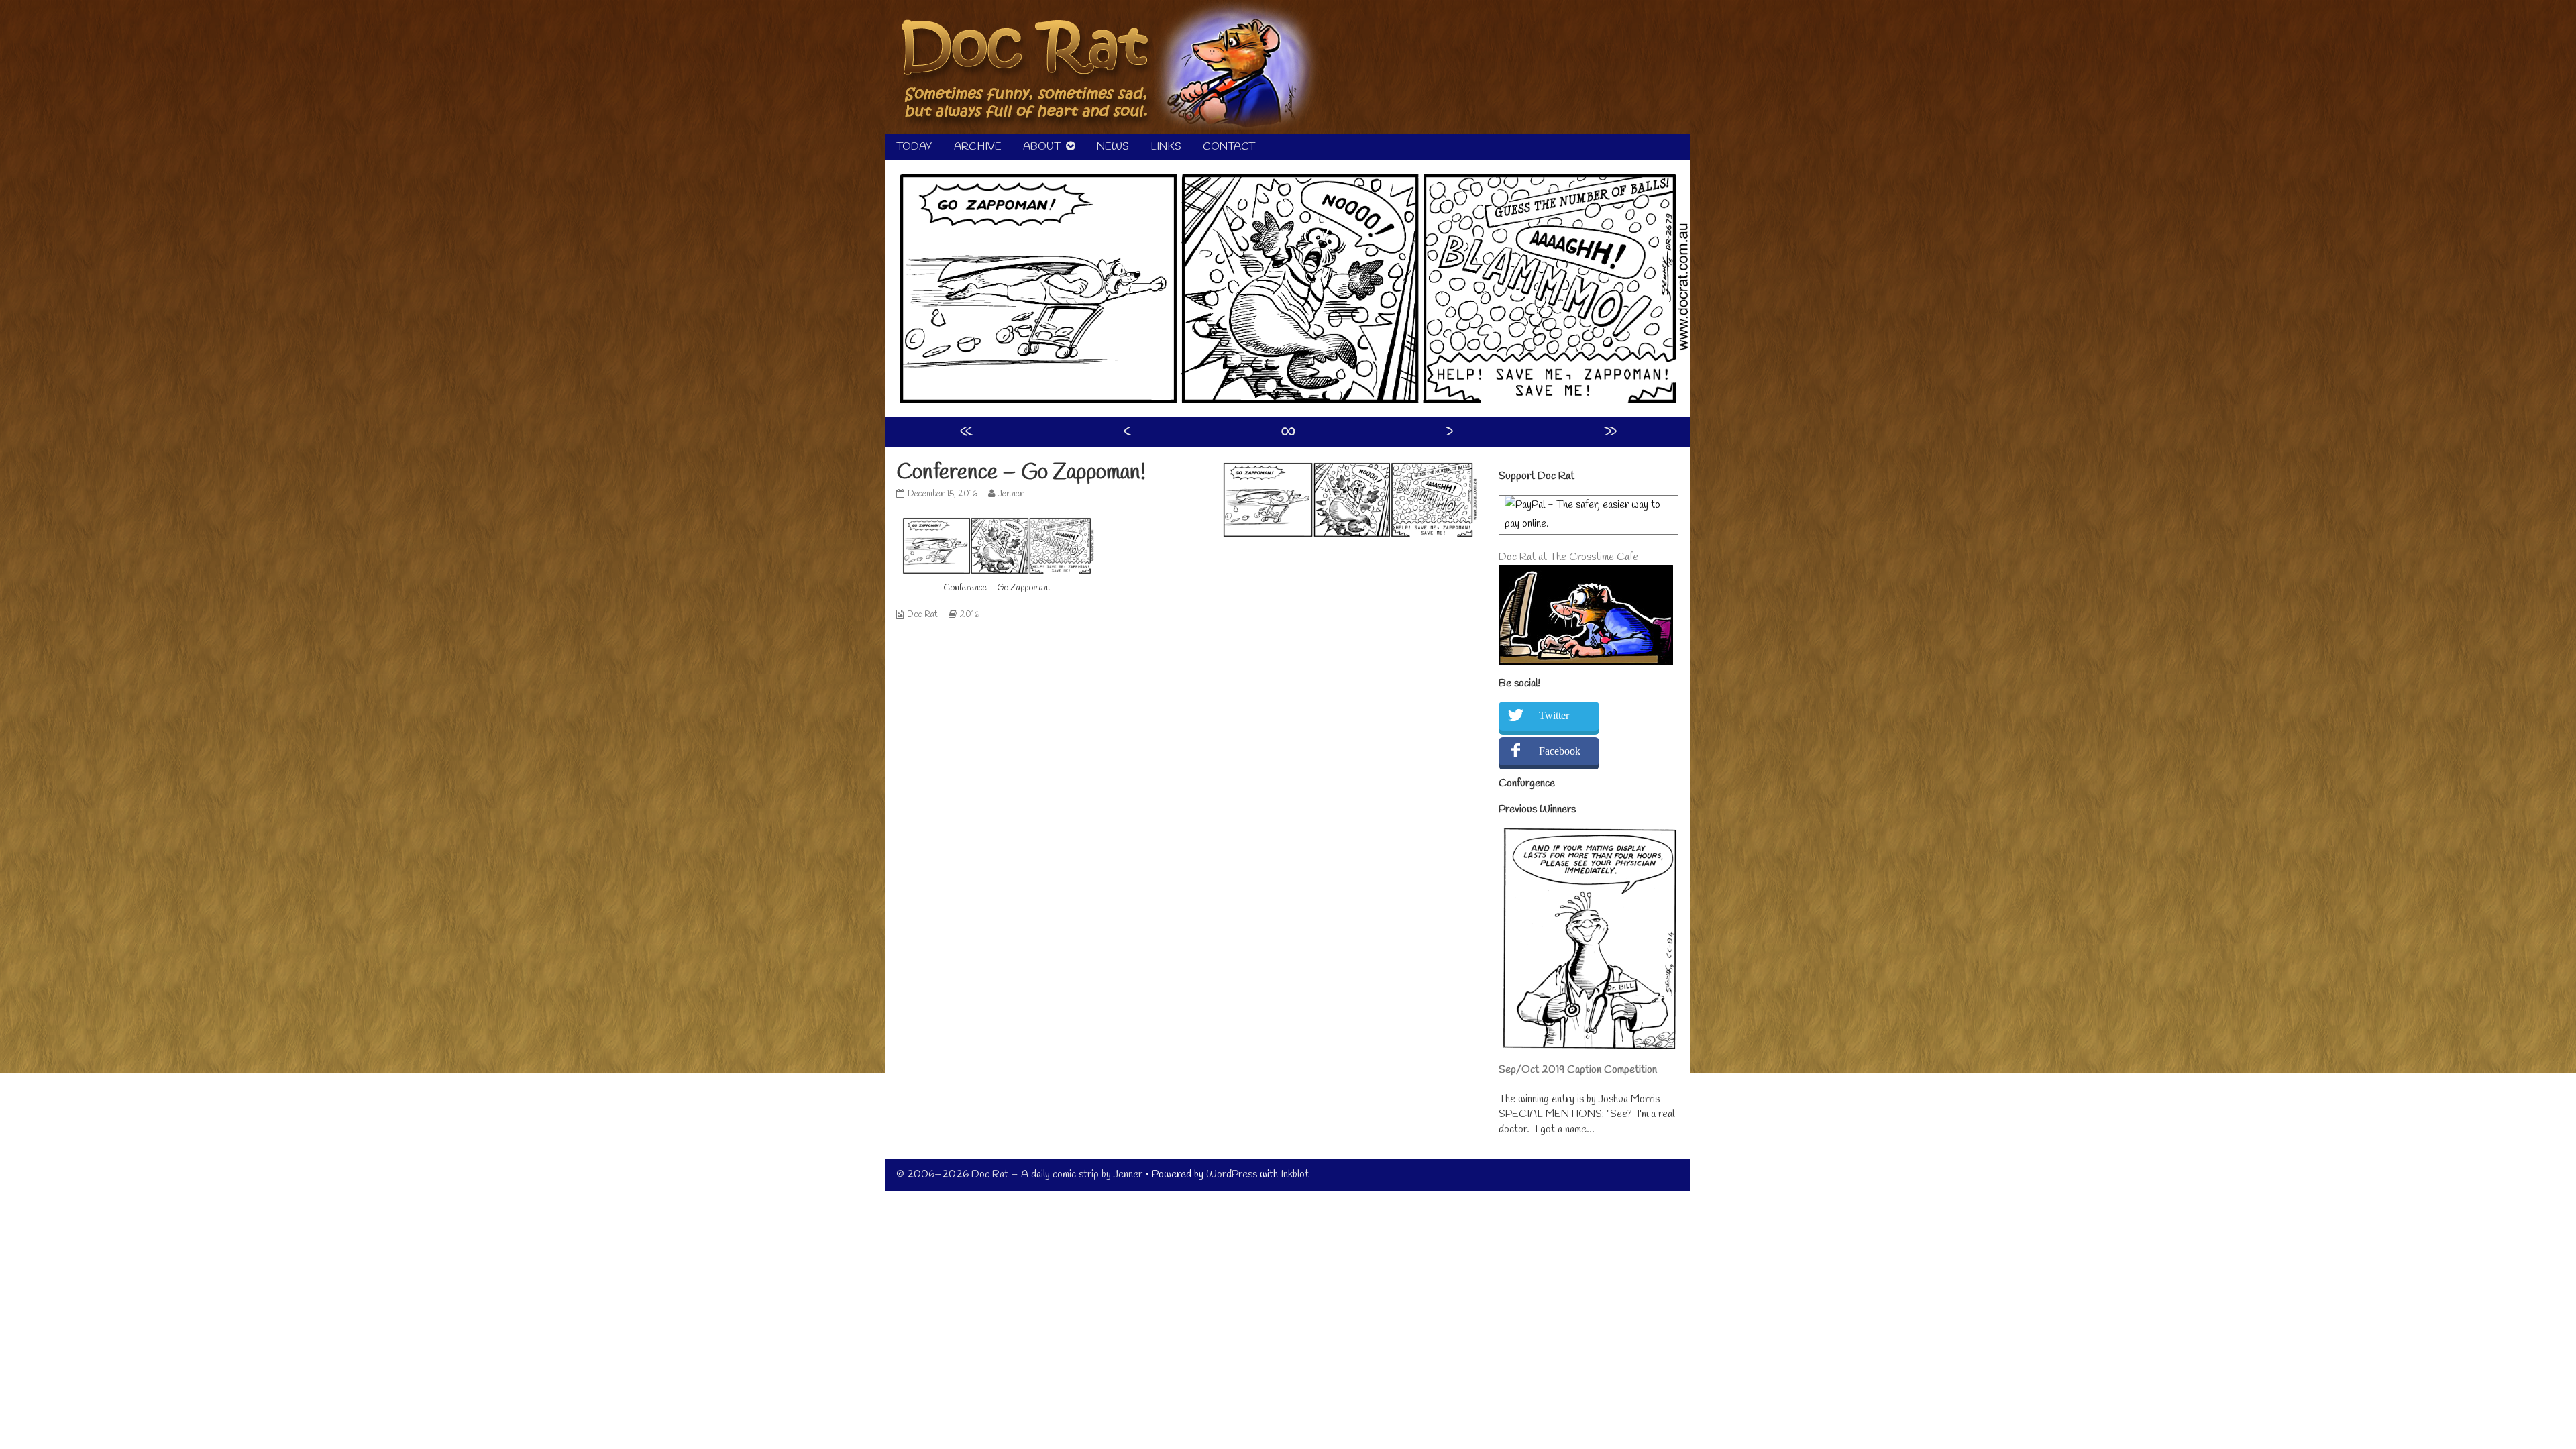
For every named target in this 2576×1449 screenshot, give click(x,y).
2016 (970, 615)
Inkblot (1295, 1174)
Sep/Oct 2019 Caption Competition (1578, 1070)
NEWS (1113, 147)
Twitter (1554, 715)
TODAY (914, 147)
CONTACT (1229, 147)
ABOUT (1042, 147)
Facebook (1560, 751)
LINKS (1166, 147)
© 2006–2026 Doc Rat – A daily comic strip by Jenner (1019, 1174)
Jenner (1011, 494)
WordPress (1232, 1174)
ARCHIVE (978, 147)
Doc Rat (922, 615)
